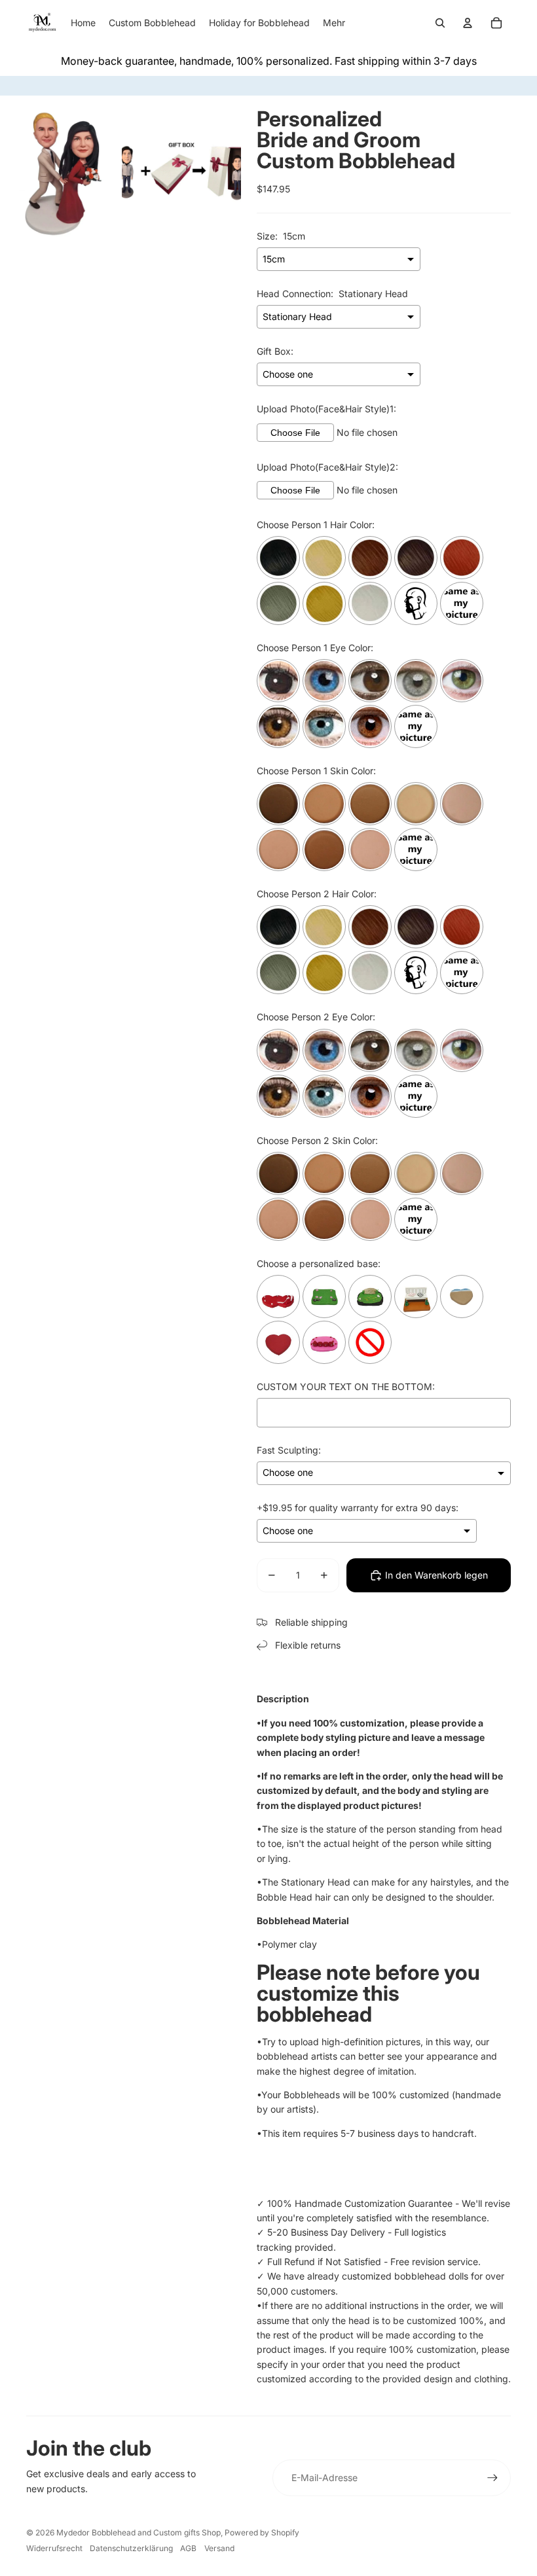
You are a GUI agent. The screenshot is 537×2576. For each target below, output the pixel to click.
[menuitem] (334, 23)
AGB (188, 2548)
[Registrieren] (492, 2478)
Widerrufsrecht (54, 2548)
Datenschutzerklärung (131, 2548)
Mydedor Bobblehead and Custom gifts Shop (139, 2532)
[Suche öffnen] (440, 23)
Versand (219, 2548)
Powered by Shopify (262, 2532)
